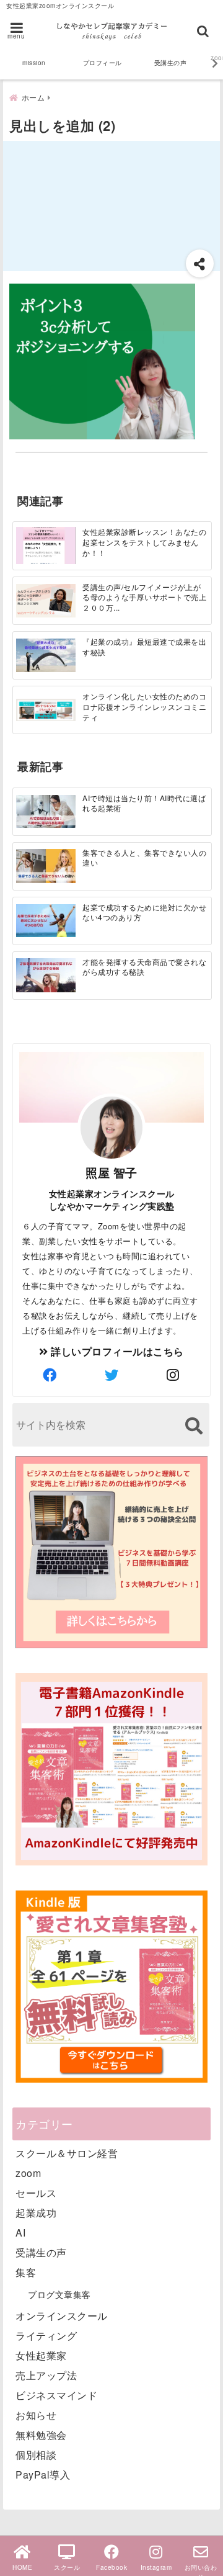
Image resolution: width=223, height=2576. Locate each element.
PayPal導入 (43, 2475)
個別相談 (36, 2455)
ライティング (46, 2336)
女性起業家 (41, 2355)
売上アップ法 (46, 2375)
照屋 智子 (111, 1172)
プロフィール (103, 63)
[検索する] (194, 1426)
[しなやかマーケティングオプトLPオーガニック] (111, 1647)
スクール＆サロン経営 (67, 2153)
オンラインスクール (62, 2316)
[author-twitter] (111, 1375)
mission (34, 63)
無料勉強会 (41, 2435)
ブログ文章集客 (59, 2294)
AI (20, 2233)
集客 (26, 2272)
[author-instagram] (173, 1375)
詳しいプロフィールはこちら (116, 1351)
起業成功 (36, 2213)
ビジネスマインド (56, 2395)
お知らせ (36, 2415)
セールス (36, 2193)
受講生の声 (171, 63)
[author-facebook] (50, 1375)
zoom (28, 2173)
